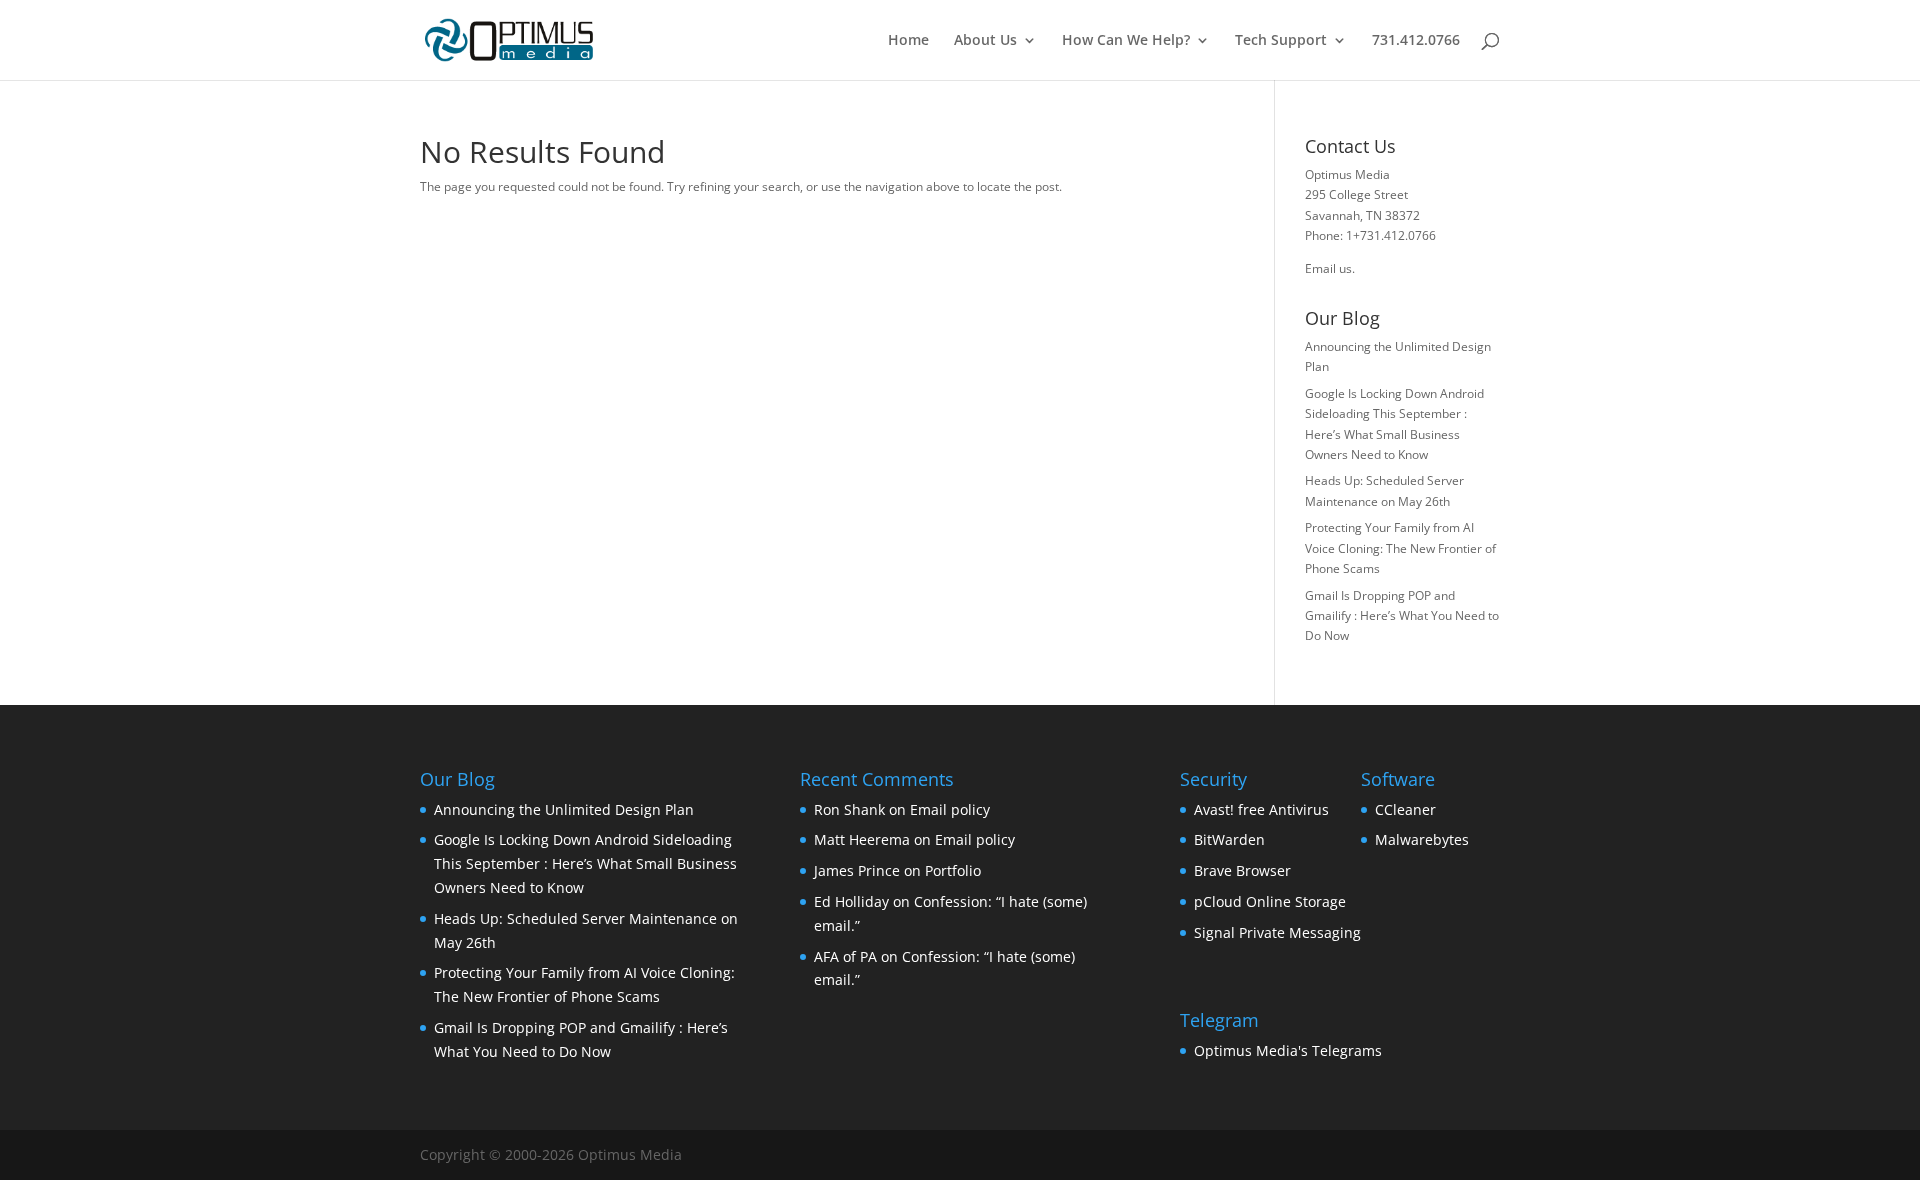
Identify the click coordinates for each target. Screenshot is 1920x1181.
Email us (1328, 268)
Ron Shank (849, 809)
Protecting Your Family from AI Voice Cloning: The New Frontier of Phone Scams (1400, 548)
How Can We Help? (1126, 41)
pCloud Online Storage (1270, 901)
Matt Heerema (862, 839)
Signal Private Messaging (1277, 932)
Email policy (950, 809)
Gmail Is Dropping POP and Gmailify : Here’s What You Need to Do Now (1402, 616)
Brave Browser (1242, 870)
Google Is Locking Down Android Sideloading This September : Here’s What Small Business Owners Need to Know (585, 863)
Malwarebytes (1422, 839)
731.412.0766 (1416, 41)
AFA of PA (845, 956)
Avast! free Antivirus (1261, 809)
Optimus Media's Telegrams (1288, 1050)
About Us (985, 41)
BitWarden (1229, 839)
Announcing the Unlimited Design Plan (564, 809)
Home (908, 41)
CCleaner (1405, 809)
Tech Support (1281, 41)
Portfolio (953, 870)
